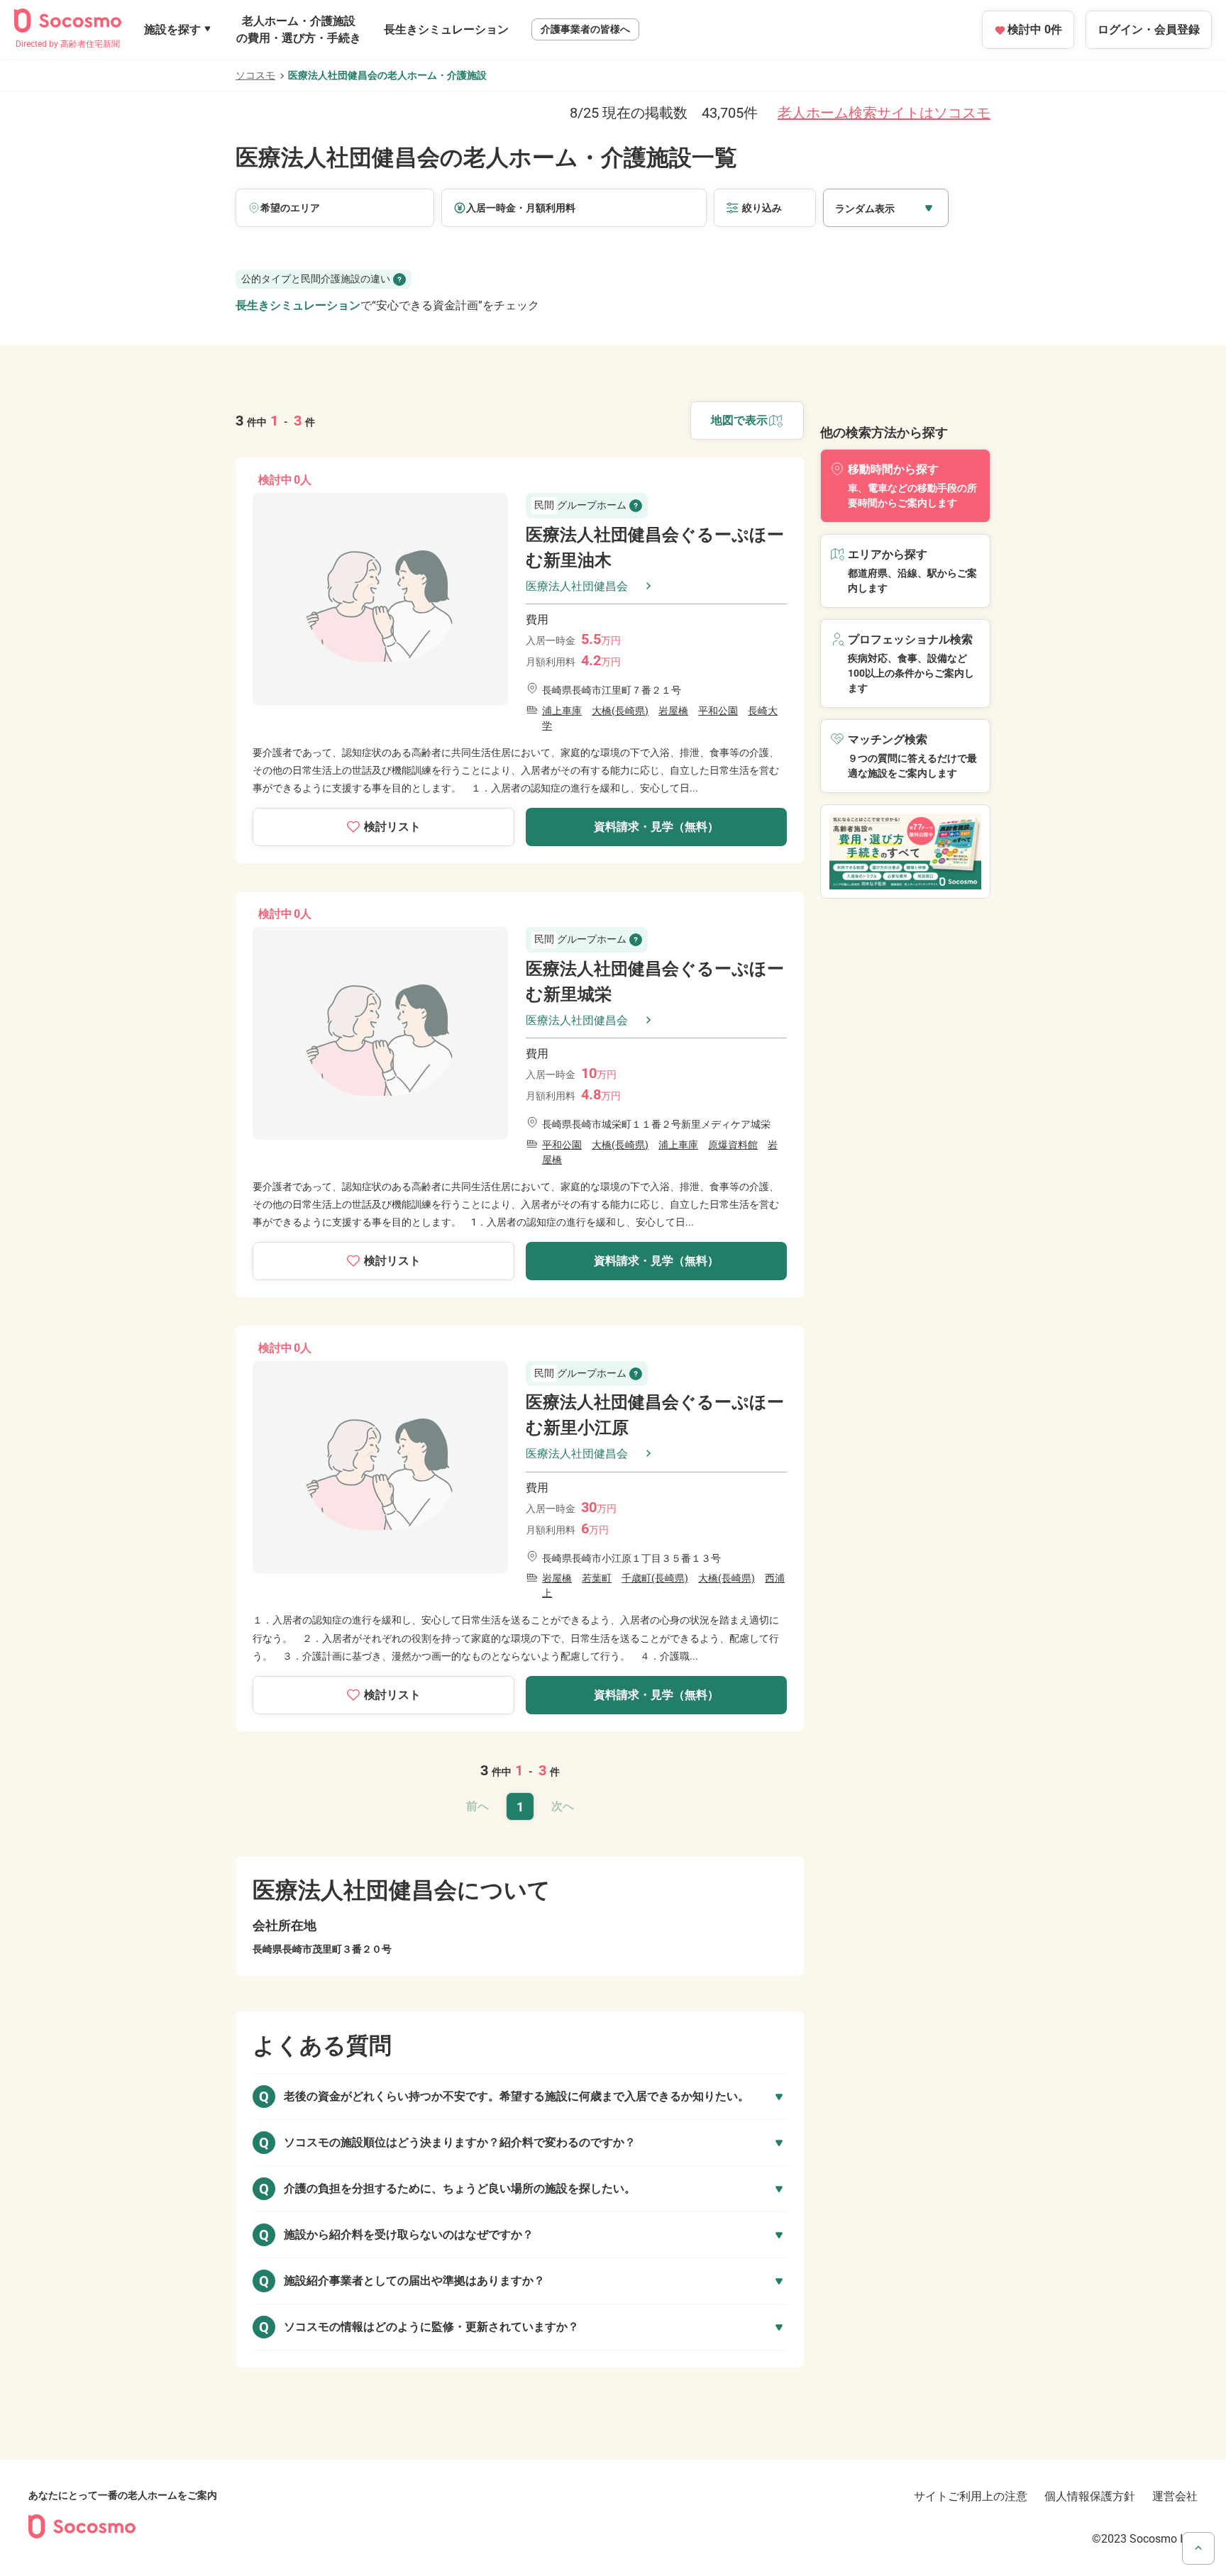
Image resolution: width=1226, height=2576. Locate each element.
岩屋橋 (673, 711)
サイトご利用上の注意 (971, 2496)
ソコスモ (255, 75)
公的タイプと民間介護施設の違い (316, 279)
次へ (563, 1806)
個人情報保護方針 (1090, 2496)
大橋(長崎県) (620, 711)
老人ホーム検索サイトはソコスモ (884, 113)
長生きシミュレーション (446, 29)
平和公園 (718, 711)
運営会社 (1175, 2496)
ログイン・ (1149, 29)
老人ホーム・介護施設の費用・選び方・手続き (299, 29)
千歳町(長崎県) (655, 1578)
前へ (477, 1806)
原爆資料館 (733, 1145)
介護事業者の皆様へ (585, 29)
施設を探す (172, 29)
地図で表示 (739, 420)
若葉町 (597, 1578)
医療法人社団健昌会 (577, 586)
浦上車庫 (562, 711)
